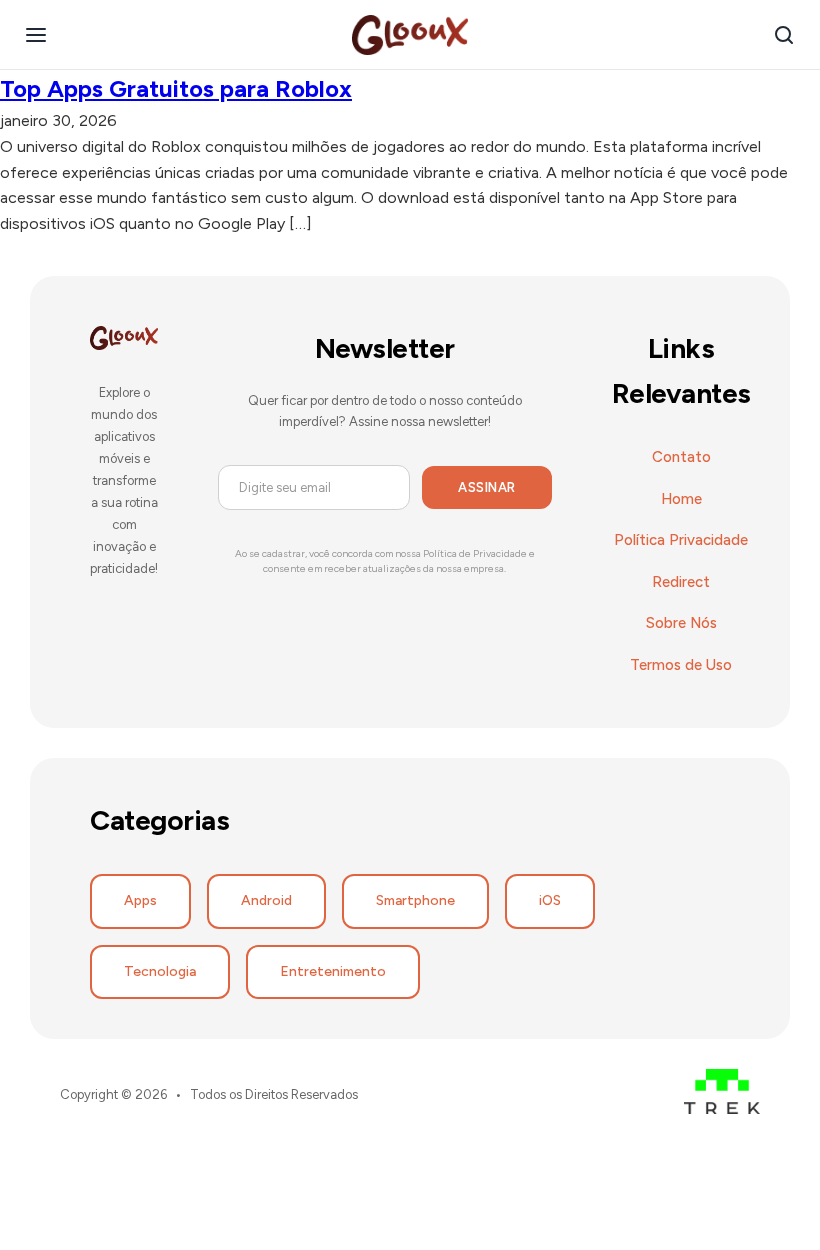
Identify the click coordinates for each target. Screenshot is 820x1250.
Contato (681, 457)
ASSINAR (487, 487)
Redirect (681, 582)
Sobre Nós (681, 623)
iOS (550, 900)
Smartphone (415, 900)
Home (681, 499)
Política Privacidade (681, 540)
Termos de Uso (681, 665)
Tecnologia (160, 971)
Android (266, 900)
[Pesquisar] (784, 35)
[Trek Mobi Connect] (722, 1095)
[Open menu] (36, 35)
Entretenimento (333, 971)
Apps (140, 900)
